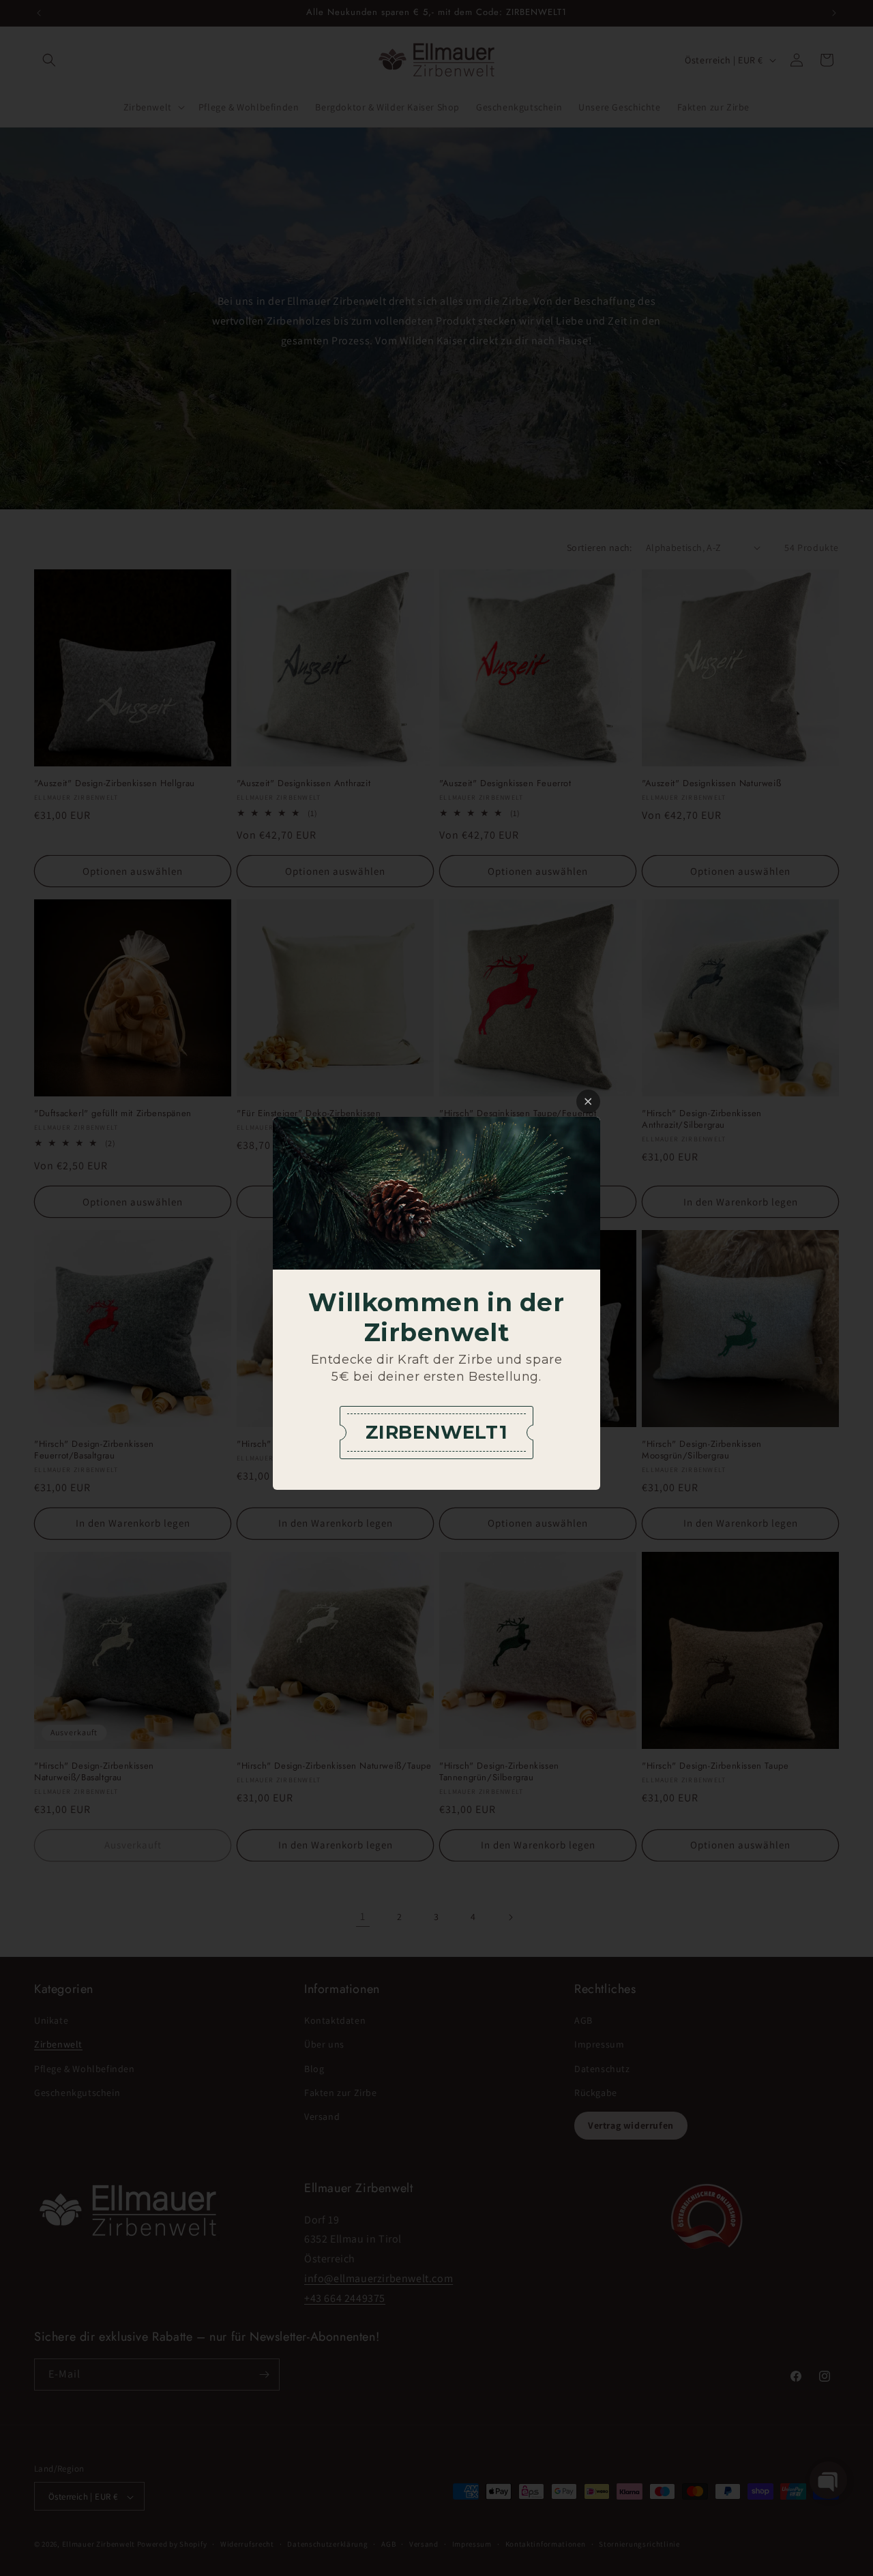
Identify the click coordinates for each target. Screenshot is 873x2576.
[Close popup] (588, 1102)
